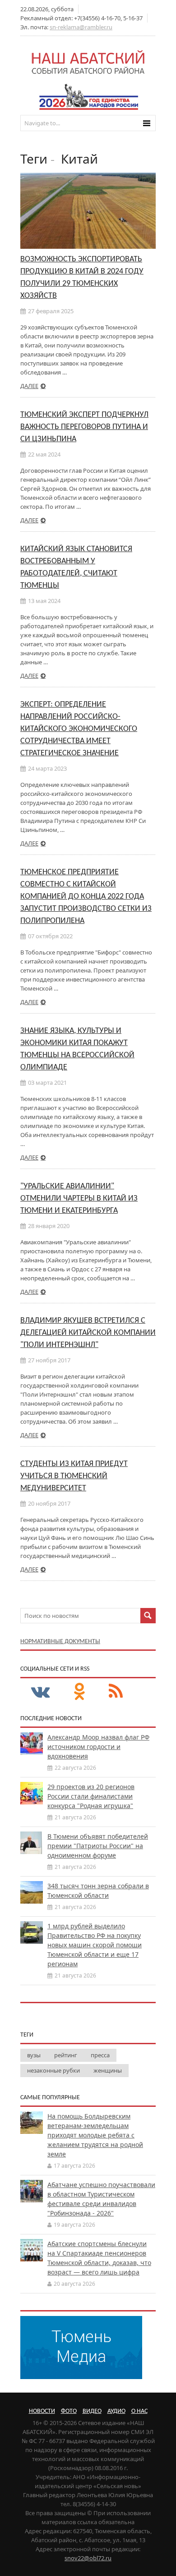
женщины (108, 2070)
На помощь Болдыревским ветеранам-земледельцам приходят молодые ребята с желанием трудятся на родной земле (95, 2135)
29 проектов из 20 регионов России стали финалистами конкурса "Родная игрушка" (91, 1796)
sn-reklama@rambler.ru (81, 27)
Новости (42, 2411)
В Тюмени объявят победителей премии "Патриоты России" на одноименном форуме (98, 1846)
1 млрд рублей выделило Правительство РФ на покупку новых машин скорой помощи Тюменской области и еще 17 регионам (95, 1945)
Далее (29, 386)
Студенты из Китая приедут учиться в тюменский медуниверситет (74, 1476)
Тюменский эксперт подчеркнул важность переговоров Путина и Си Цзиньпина (84, 427)
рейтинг (66, 2055)
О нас (139, 2411)
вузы (34, 2055)
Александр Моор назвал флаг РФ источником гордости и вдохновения (98, 1747)
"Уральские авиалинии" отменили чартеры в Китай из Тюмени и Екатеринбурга (79, 1199)
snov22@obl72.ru (88, 2558)
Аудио (116, 2411)
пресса (100, 2055)
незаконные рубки (53, 2070)
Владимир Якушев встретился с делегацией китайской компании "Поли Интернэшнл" (88, 1333)
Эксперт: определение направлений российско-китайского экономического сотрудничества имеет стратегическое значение (79, 729)
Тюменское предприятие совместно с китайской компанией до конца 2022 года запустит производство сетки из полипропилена (86, 897)
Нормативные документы (60, 1642)
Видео (92, 2411)
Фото (69, 2411)
